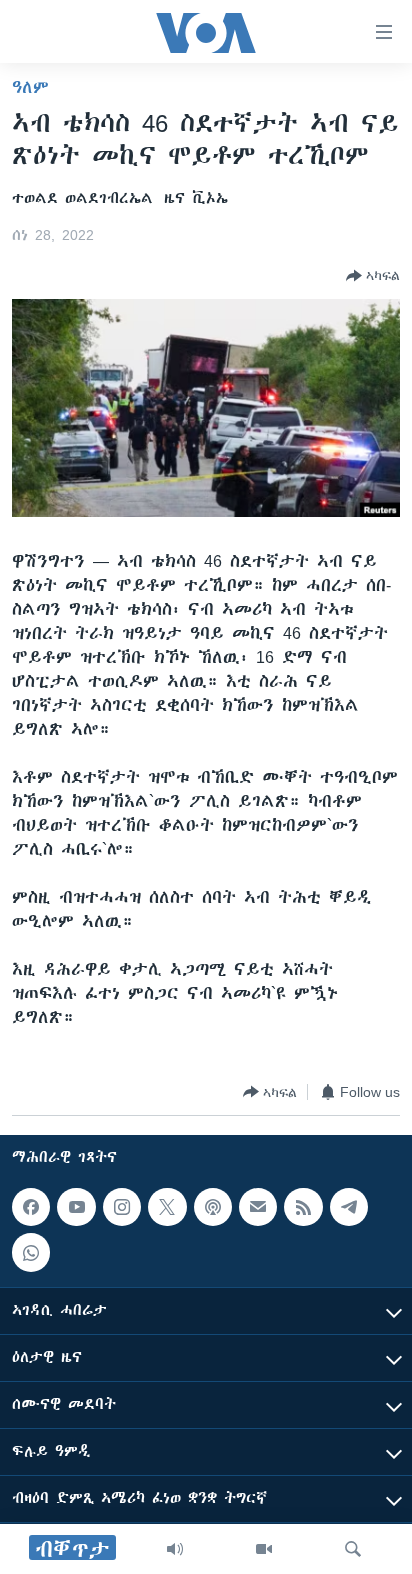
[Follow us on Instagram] (122, 1207)
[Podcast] (213, 1207)
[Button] (373, 276)
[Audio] (175, 1549)
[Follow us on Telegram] (349, 1207)
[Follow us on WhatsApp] (31, 1252)
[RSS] (303, 1207)
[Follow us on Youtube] (76, 1207)
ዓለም (30, 87)
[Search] (353, 1549)
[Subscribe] (258, 1207)
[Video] (264, 1549)
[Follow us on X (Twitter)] (167, 1207)
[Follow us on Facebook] (31, 1207)
